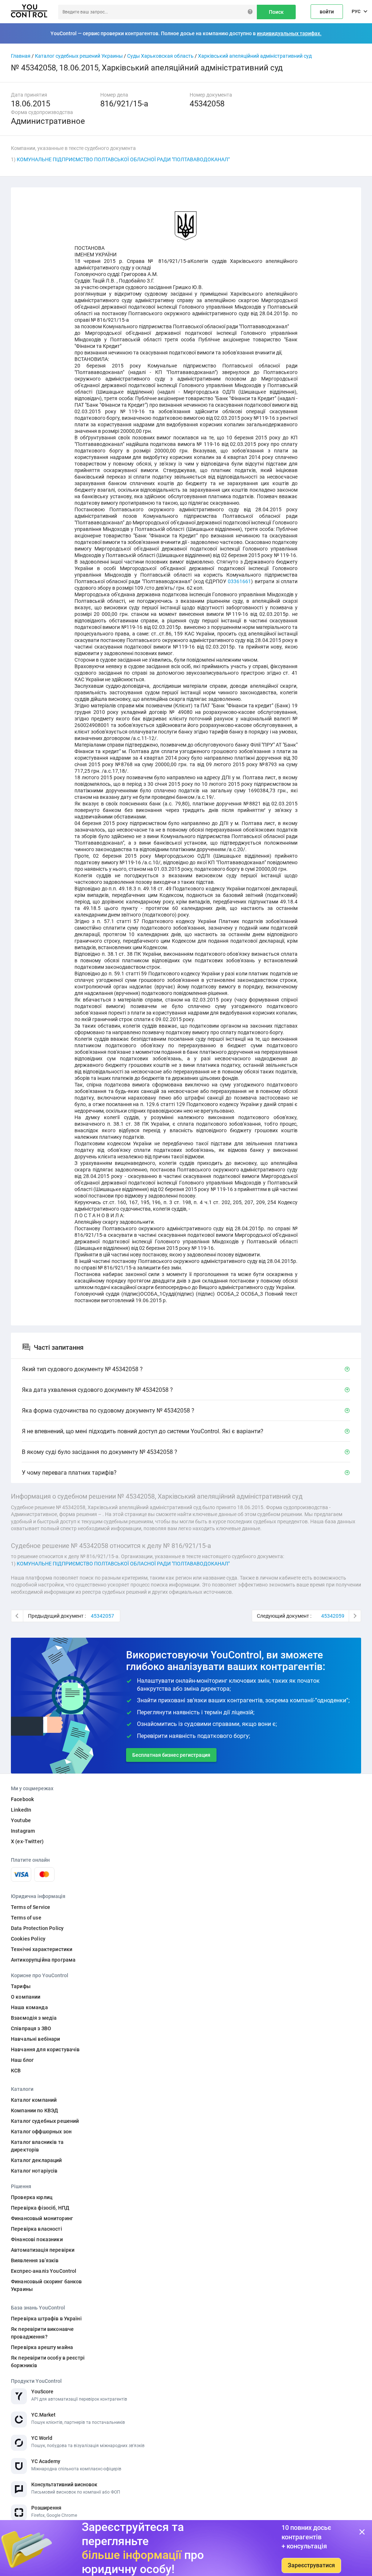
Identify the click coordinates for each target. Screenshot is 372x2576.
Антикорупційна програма (43, 1960)
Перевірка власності (37, 2229)
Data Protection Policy (37, 1928)
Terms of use (26, 1918)
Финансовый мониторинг (42, 2218)
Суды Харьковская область (160, 56)
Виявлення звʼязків (35, 2260)
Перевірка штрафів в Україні (46, 2319)
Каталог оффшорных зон (41, 2132)
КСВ (16, 2071)
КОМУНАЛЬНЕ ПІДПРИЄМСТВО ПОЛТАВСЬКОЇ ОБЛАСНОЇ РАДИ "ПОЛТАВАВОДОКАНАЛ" (123, 159)
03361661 (239, 581)
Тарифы (21, 1986)
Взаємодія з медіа (34, 2018)
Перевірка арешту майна (42, 2347)
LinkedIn (21, 1810)
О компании (26, 1997)
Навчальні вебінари (36, 2039)
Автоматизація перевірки (43, 2250)
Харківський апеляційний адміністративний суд (255, 56)
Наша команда (29, 2007)
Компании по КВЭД (35, 2110)
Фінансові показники (37, 2239)
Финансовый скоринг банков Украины (46, 2285)
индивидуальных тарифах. (289, 33)
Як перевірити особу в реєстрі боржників (48, 2362)
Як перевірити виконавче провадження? (42, 2333)
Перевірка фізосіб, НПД (40, 2208)
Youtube (21, 1820)
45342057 (102, 1616)
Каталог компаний (34, 2100)
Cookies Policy (28, 1939)
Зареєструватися (311, 2565)
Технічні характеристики (42, 1949)
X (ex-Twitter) (27, 1841)
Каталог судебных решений (45, 2121)
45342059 (333, 1616)
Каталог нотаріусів (34, 2171)
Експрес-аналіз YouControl (44, 2271)
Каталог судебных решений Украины (79, 56)
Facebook (22, 1799)
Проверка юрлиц (32, 2197)
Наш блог (22, 2060)
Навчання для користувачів (45, 2049)
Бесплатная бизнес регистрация (171, 1755)
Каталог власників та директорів (37, 2146)
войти (327, 12)
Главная (21, 56)
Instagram (23, 1831)
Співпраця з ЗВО (31, 2028)
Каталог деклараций (37, 2160)
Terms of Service (31, 1907)
